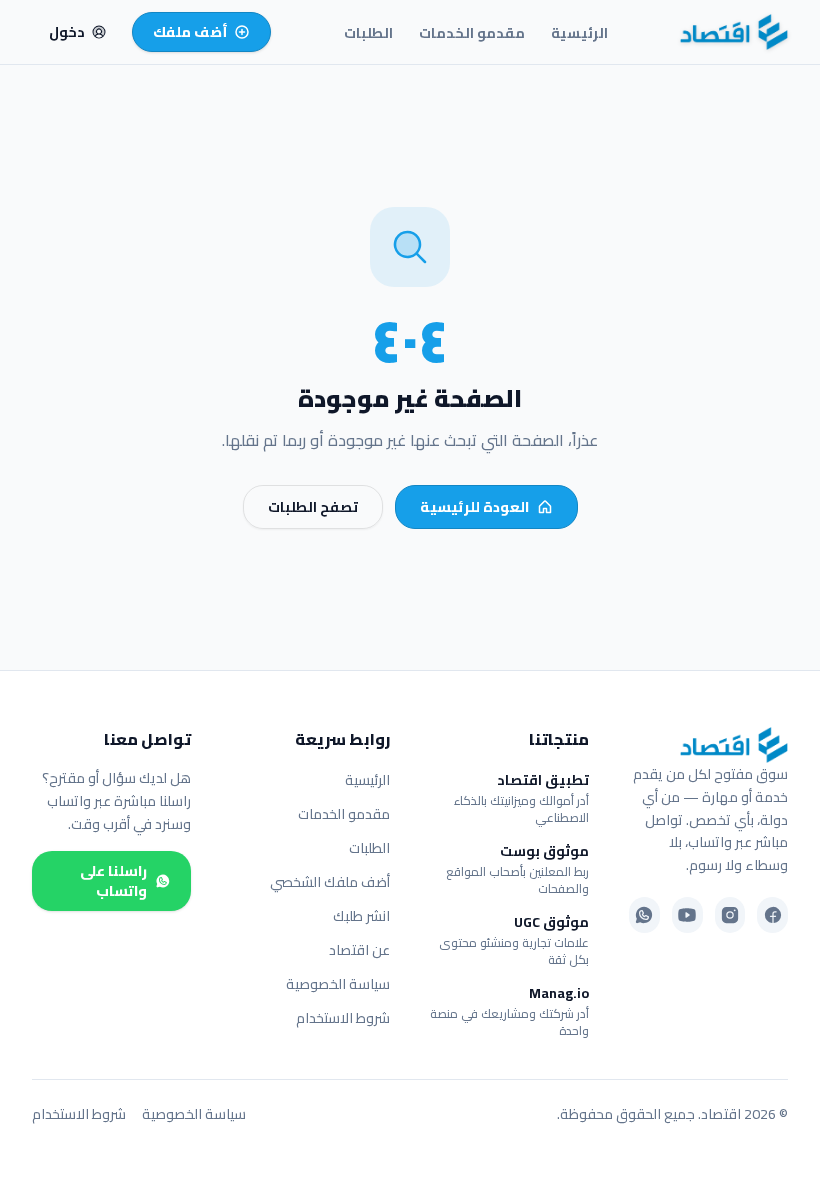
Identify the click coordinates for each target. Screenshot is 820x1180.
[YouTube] (687, 915)
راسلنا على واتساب (113, 881)
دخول (67, 32)
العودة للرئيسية (474, 507)
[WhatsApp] (644, 915)
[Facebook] (772, 915)
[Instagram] (730, 915)
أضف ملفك (190, 32)
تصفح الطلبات (313, 507)
